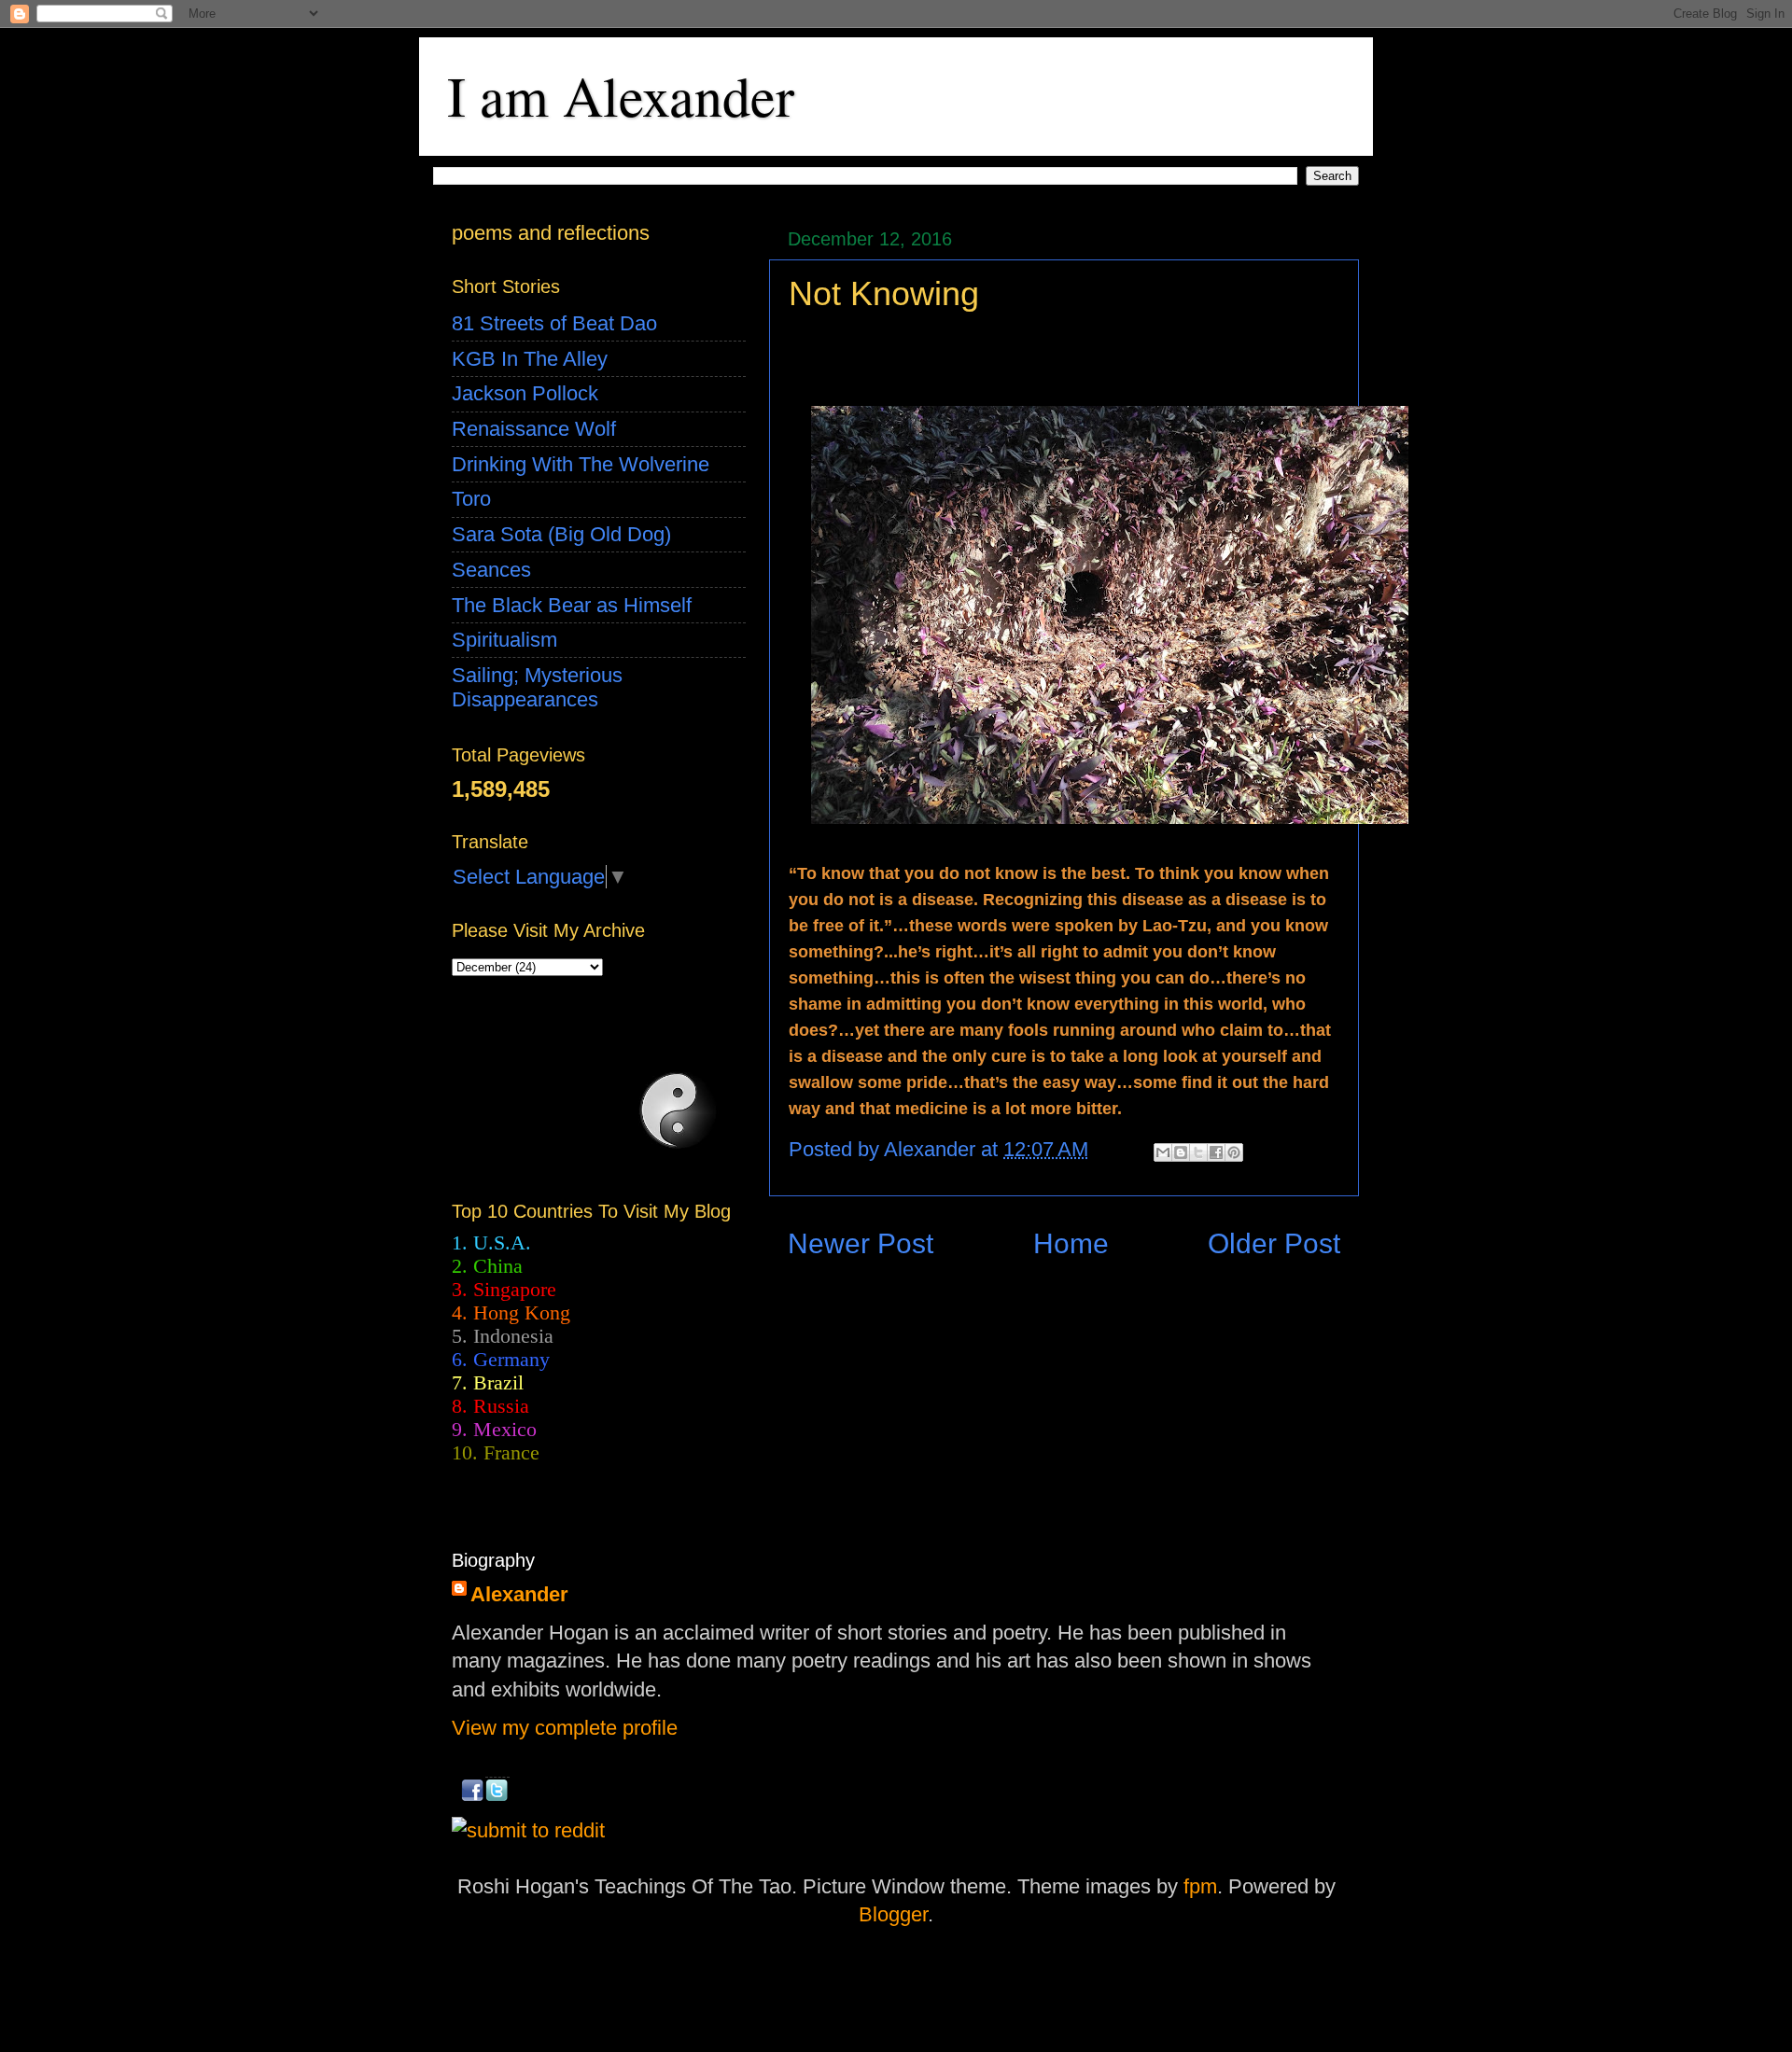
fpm (1200, 1886)
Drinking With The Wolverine (581, 464)
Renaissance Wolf (534, 429)
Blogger (893, 1914)
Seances (491, 570)
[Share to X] (1198, 1152)
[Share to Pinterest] (1234, 1152)
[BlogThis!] (1181, 1152)
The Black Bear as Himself (572, 605)
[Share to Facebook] (1216, 1152)
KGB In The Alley (530, 359)
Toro (471, 499)
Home (1071, 1243)
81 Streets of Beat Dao (554, 323)
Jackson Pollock (525, 393)
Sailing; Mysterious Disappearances (537, 687)
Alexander (519, 1594)
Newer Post (861, 1243)
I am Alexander (621, 95)
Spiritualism (504, 640)
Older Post (1274, 1243)
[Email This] (1163, 1152)
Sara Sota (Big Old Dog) (561, 534)
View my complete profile (565, 1728)
